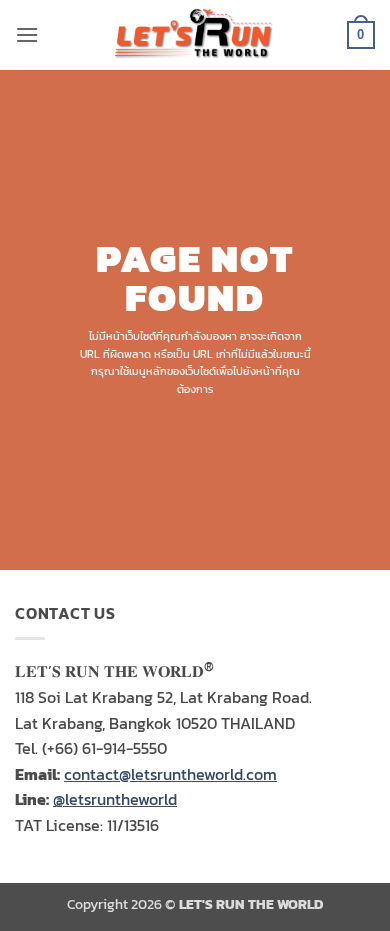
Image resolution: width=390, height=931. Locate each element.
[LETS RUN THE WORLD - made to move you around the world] (195, 35)
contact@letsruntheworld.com (170, 774)
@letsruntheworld (115, 799)
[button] (27, 34)
